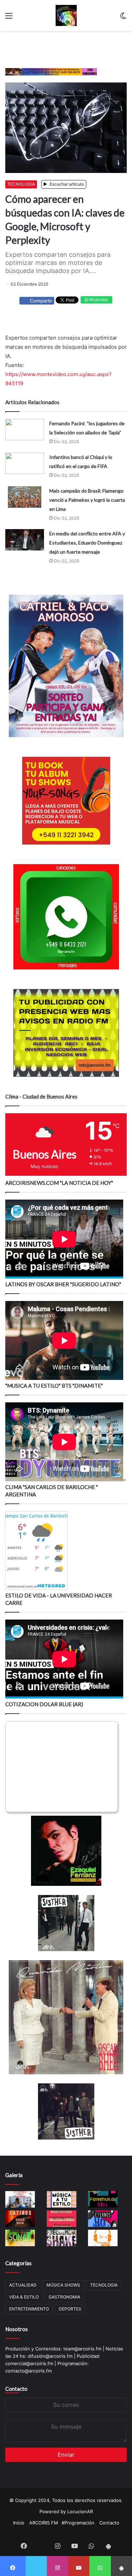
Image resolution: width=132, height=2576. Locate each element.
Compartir (41, 301)
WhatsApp (98, 300)
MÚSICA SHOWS (63, 2285)
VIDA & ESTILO (24, 2297)
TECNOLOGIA (21, 184)
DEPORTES (70, 2309)
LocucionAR (80, 2511)
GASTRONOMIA (64, 2297)
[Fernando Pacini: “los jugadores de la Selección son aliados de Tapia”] (25, 430)
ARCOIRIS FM (44, 2523)
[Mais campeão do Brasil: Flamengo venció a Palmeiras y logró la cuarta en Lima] (25, 497)
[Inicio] (66, 15)
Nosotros (17, 2329)
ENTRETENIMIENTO (29, 2309)
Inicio (19, 2523)
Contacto (16, 2389)
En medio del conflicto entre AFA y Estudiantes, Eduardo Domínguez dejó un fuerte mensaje (87, 543)
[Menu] (9, 18)
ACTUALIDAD (23, 2285)
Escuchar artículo (66, 184)
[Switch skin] (123, 18)
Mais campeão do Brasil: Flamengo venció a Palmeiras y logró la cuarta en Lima (87, 500)
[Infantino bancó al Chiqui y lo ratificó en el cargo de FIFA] (25, 463)
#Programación (78, 2523)
